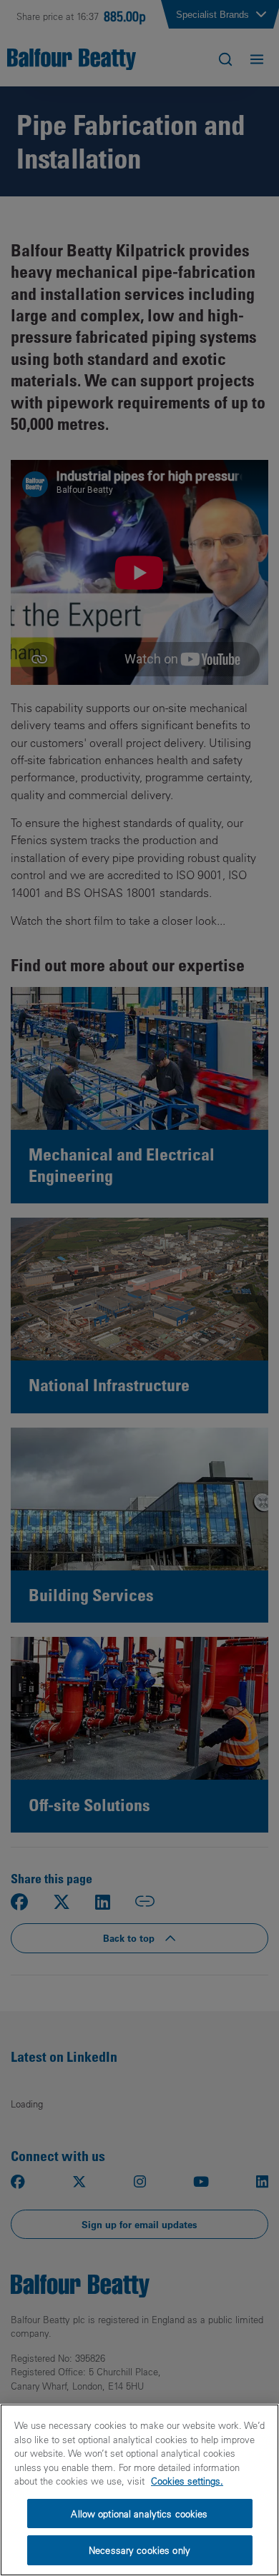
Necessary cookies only (139, 2550)
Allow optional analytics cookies (139, 2514)
